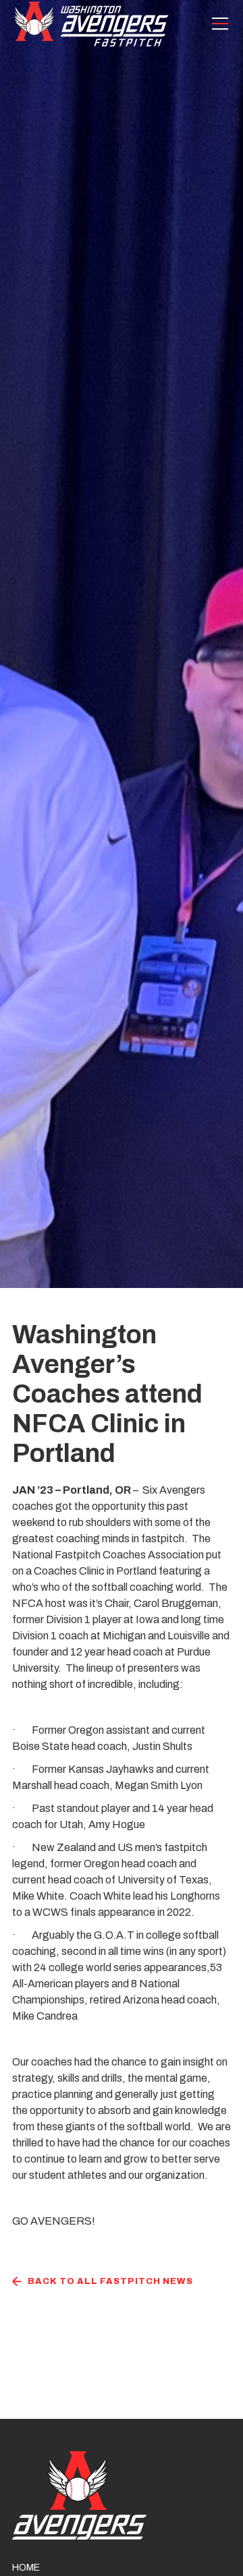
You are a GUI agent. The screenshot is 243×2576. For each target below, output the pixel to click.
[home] (91, 24)
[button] (217, 24)
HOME (26, 2568)
